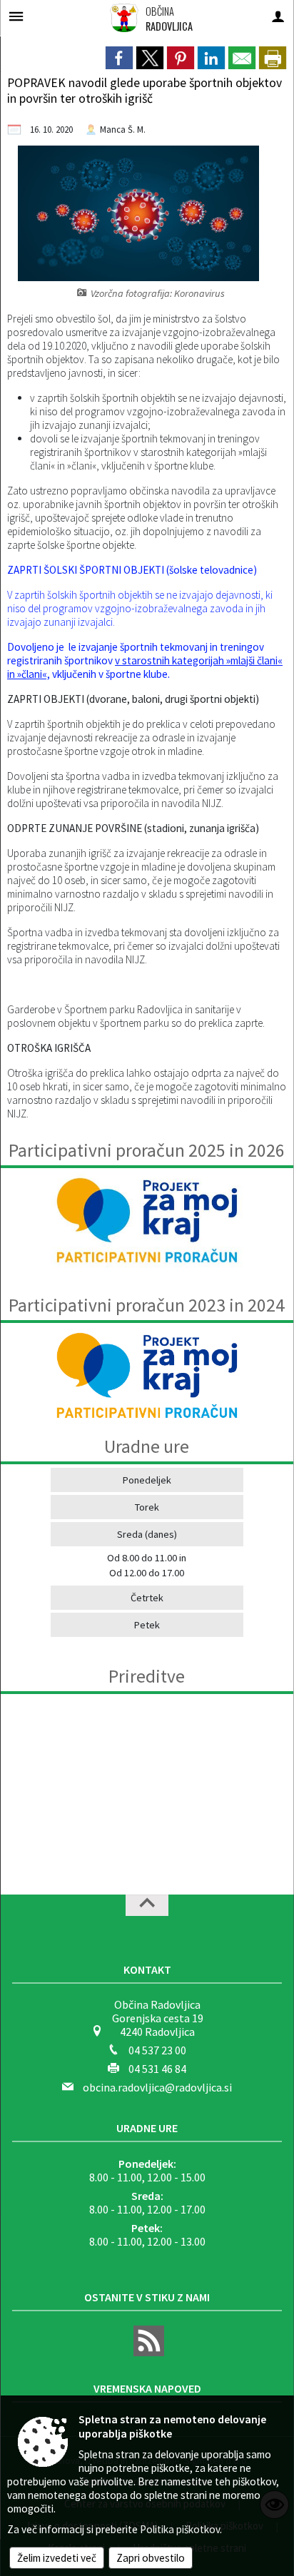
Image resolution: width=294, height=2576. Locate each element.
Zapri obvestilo (151, 2558)
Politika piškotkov (180, 2529)
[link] (119, 58)
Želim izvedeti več (57, 2558)
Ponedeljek (147, 1480)
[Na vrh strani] (147, 1905)
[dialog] (273, 58)
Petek (147, 1625)
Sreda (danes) (147, 1534)
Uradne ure (147, 2128)
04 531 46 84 (157, 2069)
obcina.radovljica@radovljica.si (157, 2087)
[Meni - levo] (16, 16)
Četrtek (147, 1598)
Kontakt (147, 1969)
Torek (147, 1507)
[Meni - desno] (278, 16)
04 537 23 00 (157, 2050)
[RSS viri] (147, 2352)
